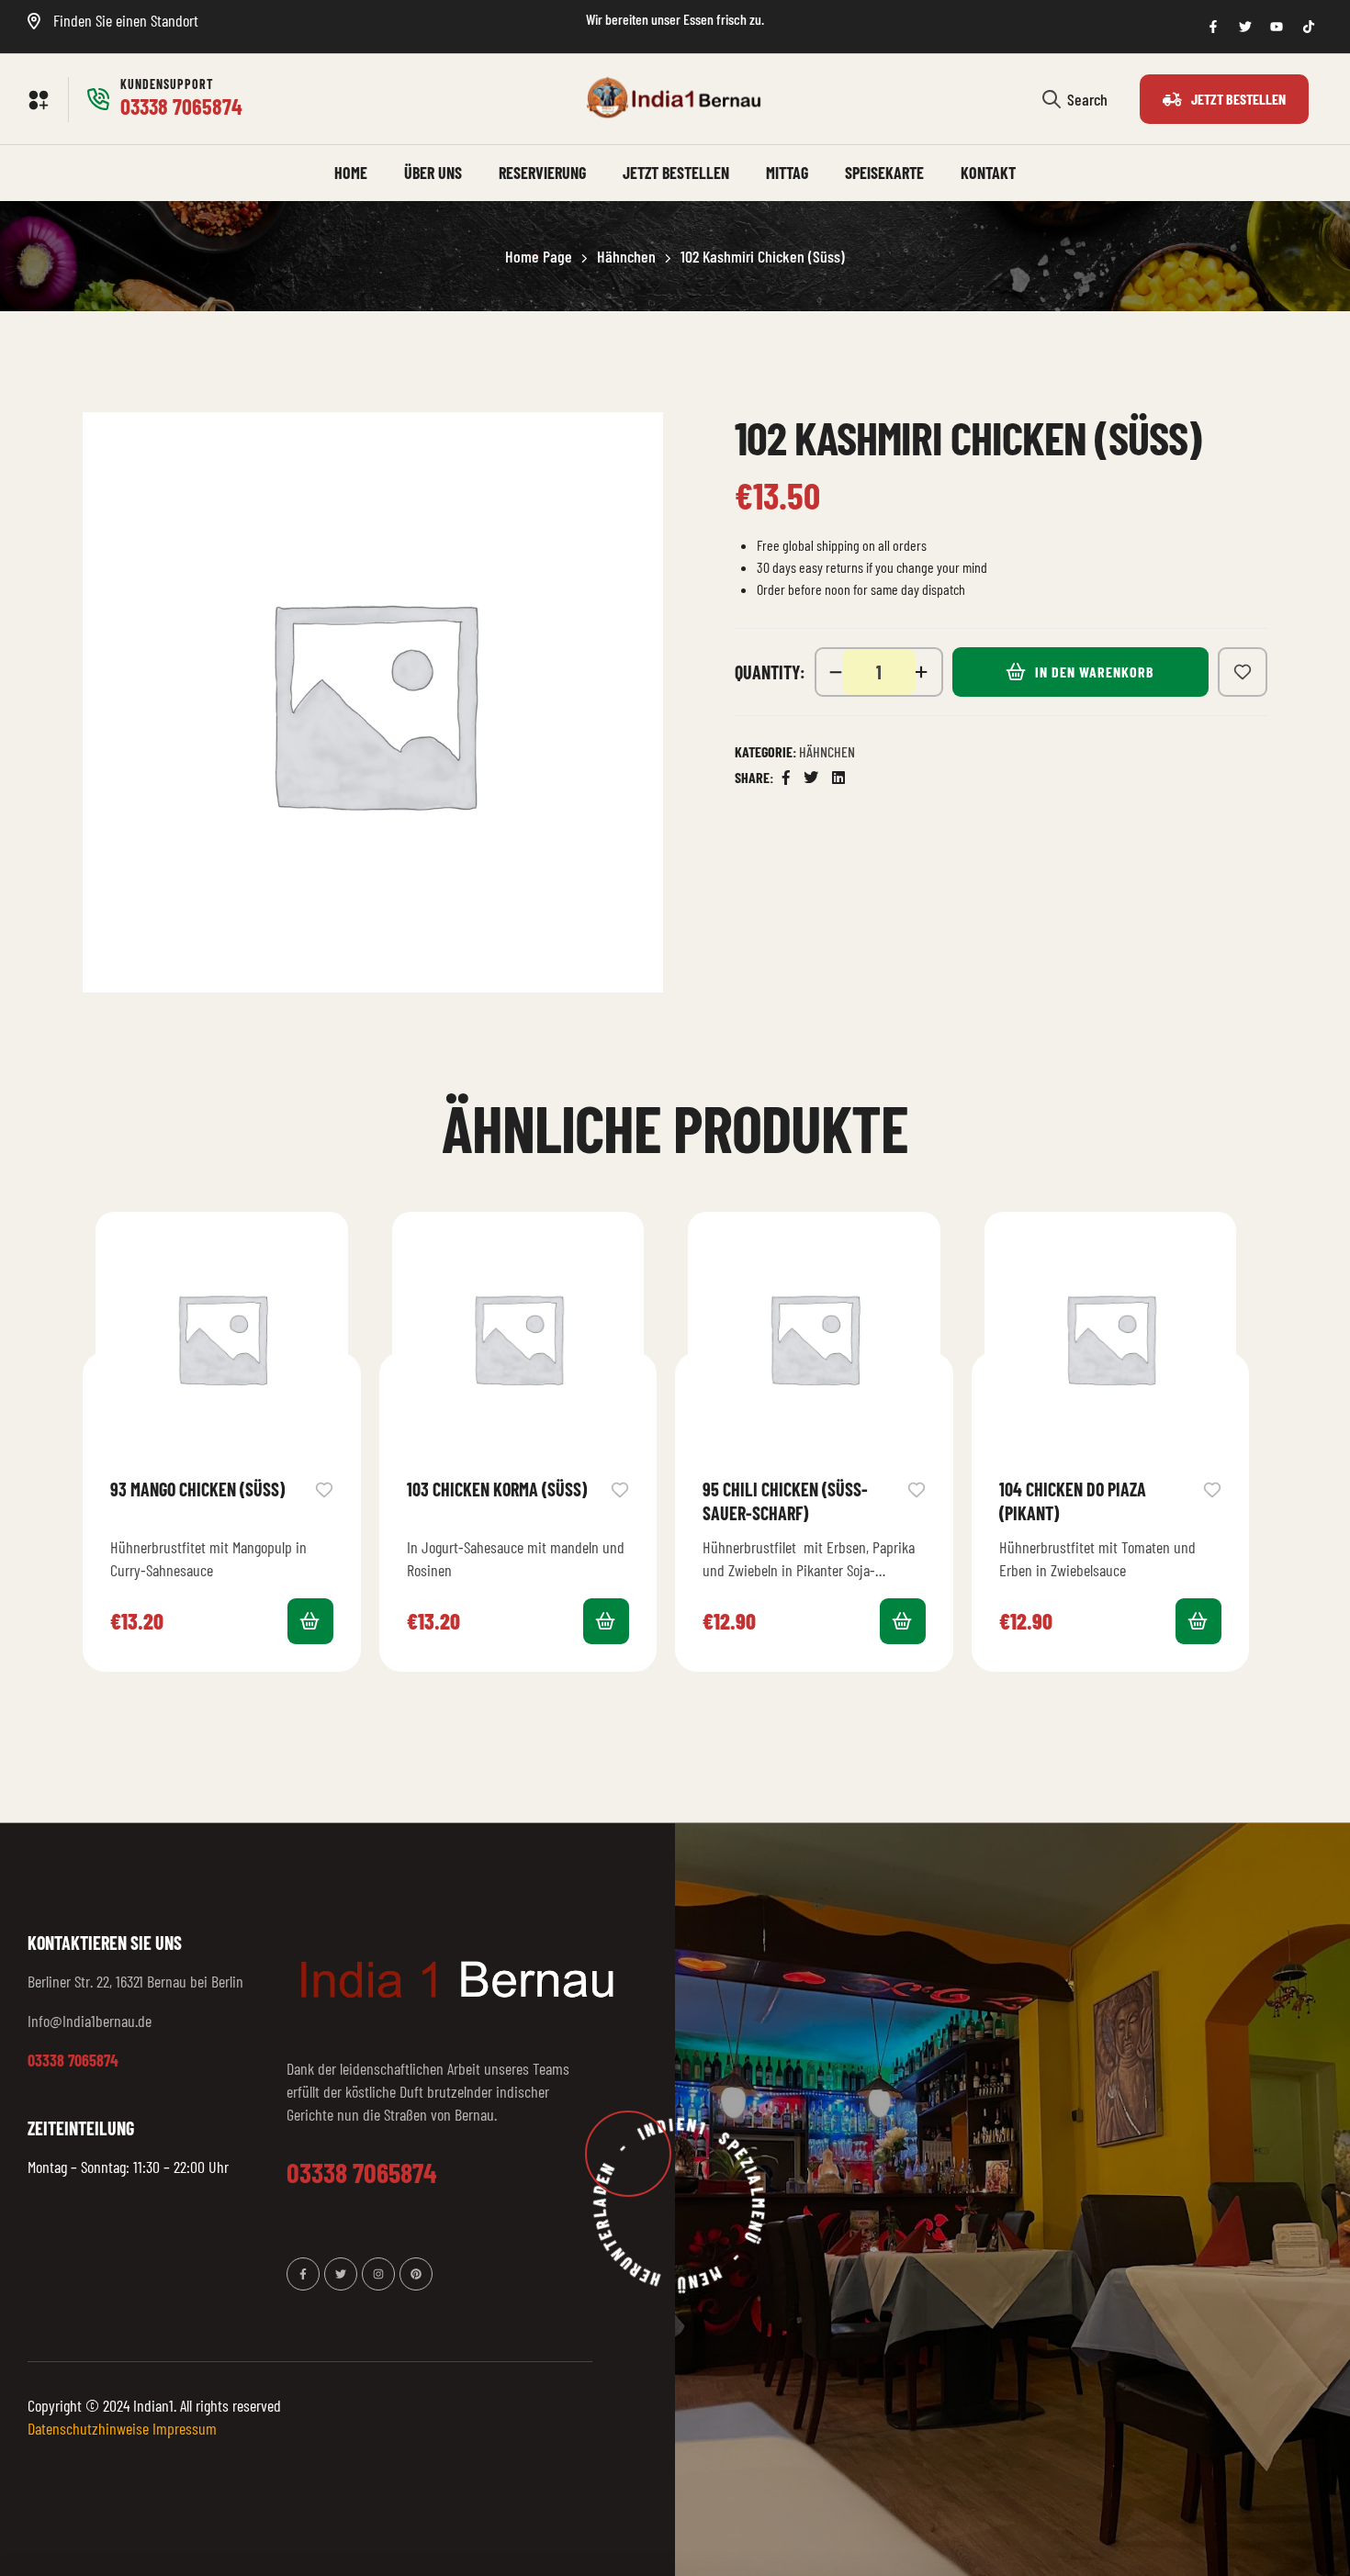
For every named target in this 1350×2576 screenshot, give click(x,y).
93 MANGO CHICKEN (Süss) (197, 1489)
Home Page (539, 256)
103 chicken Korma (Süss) (497, 1489)
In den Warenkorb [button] (310, 1621)
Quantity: (770, 672)
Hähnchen (626, 256)
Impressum (185, 2428)
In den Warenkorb (1095, 672)
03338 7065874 (73, 2060)
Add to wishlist (1243, 672)
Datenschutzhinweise (88, 2428)
